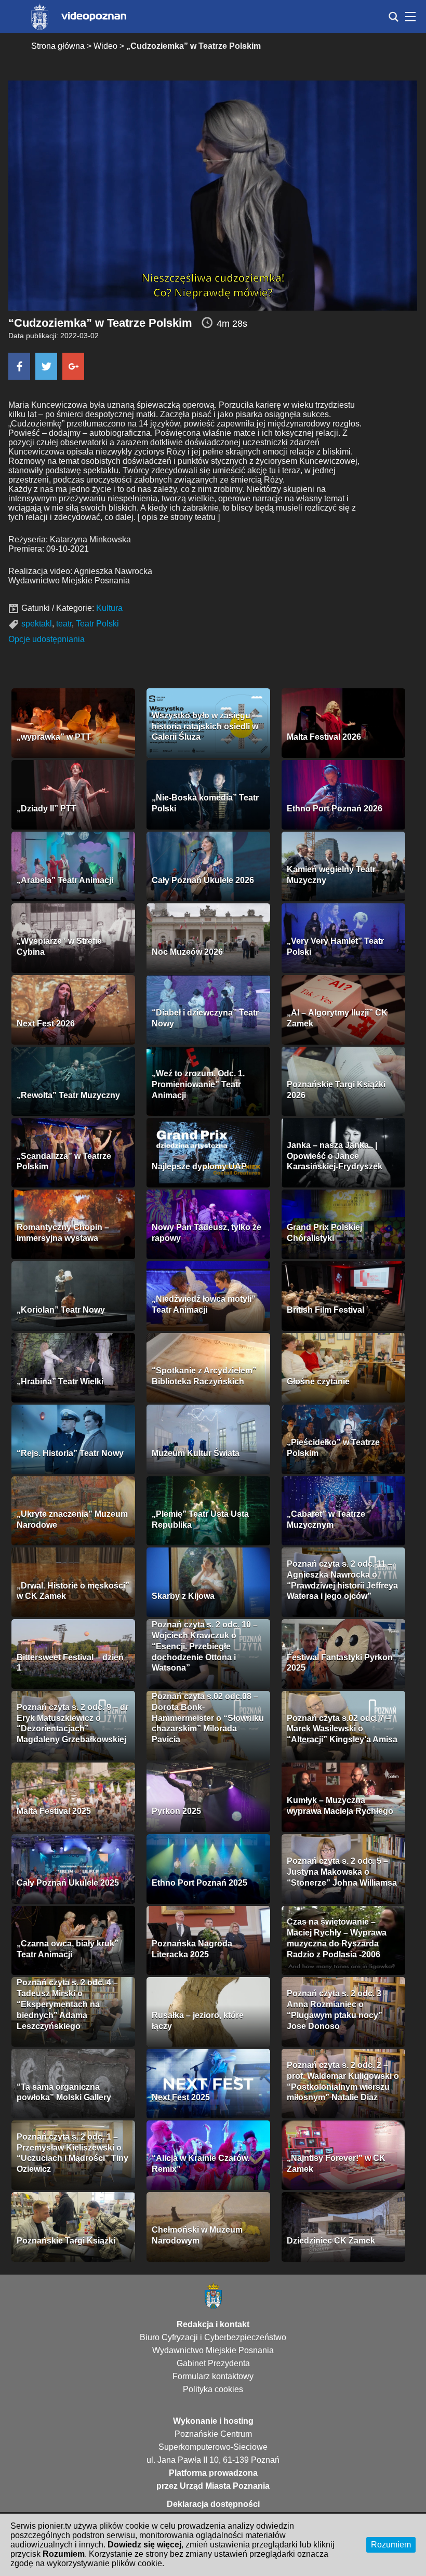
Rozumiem (391, 2545)
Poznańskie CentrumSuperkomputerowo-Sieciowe (213, 2440)
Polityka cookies (213, 2389)
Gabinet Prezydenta (213, 2363)
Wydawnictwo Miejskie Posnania (213, 2350)
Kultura (109, 608)
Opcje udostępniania (46, 639)
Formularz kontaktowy (213, 2376)
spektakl (37, 624)
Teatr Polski (97, 624)
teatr (64, 624)
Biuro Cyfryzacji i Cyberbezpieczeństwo (213, 2337)
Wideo (105, 46)
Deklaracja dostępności (213, 2504)
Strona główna (58, 46)
